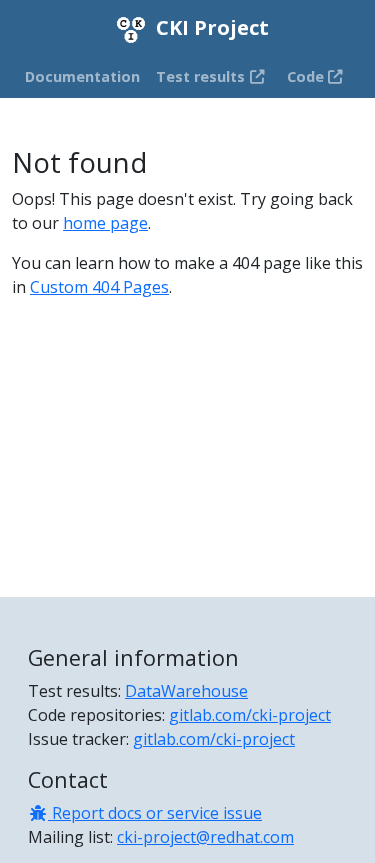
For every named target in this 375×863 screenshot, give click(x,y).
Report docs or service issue (155, 813)
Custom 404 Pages (99, 287)
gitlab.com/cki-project (250, 715)
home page (105, 223)
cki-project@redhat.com (205, 837)
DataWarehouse (186, 691)
